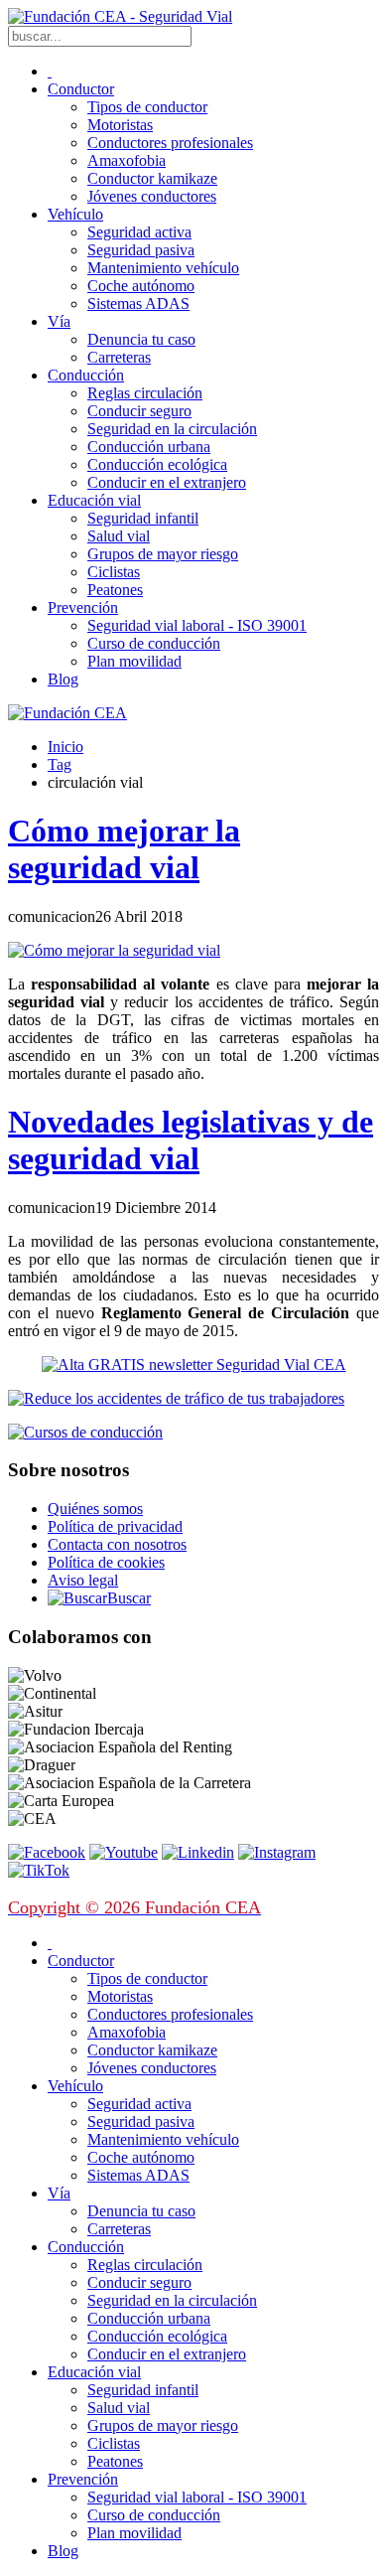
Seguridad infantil (143, 518)
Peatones (115, 590)
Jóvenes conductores (152, 196)
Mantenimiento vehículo (163, 268)
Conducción (86, 375)
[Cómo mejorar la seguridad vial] (114, 950)
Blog (63, 679)
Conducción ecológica (157, 464)
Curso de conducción (154, 643)
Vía (59, 321)
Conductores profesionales (170, 143)
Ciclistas (114, 572)
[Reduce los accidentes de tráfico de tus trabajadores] (193, 1399)
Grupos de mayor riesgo (163, 554)
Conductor (81, 89)
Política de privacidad (115, 1526)
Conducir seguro (139, 411)
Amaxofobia (127, 160)
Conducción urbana (149, 447)
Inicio (65, 747)
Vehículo (75, 214)
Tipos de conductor (147, 107)
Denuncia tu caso (141, 339)
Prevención (83, 607)
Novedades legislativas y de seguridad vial (191, 1140)
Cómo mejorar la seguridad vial (124, 849)
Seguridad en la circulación (172, 429)
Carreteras (119, 357)
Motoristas (120, 125)
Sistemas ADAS (138, 303)
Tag (60, 764)
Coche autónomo (141, 286)
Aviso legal (83, 1580)
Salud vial (119, 536)
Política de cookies (106, 1562)
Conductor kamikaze (152, 178)
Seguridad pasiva (141, 250)
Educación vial (94, 500)
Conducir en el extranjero (167, 482)
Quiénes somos (95, 1509)
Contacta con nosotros (117, 1544)
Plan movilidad (134, 661)
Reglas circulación (145, 393)
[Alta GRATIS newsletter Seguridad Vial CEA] (194, 1364)
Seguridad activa (139, 232)
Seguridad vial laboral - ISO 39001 (197, 625)
